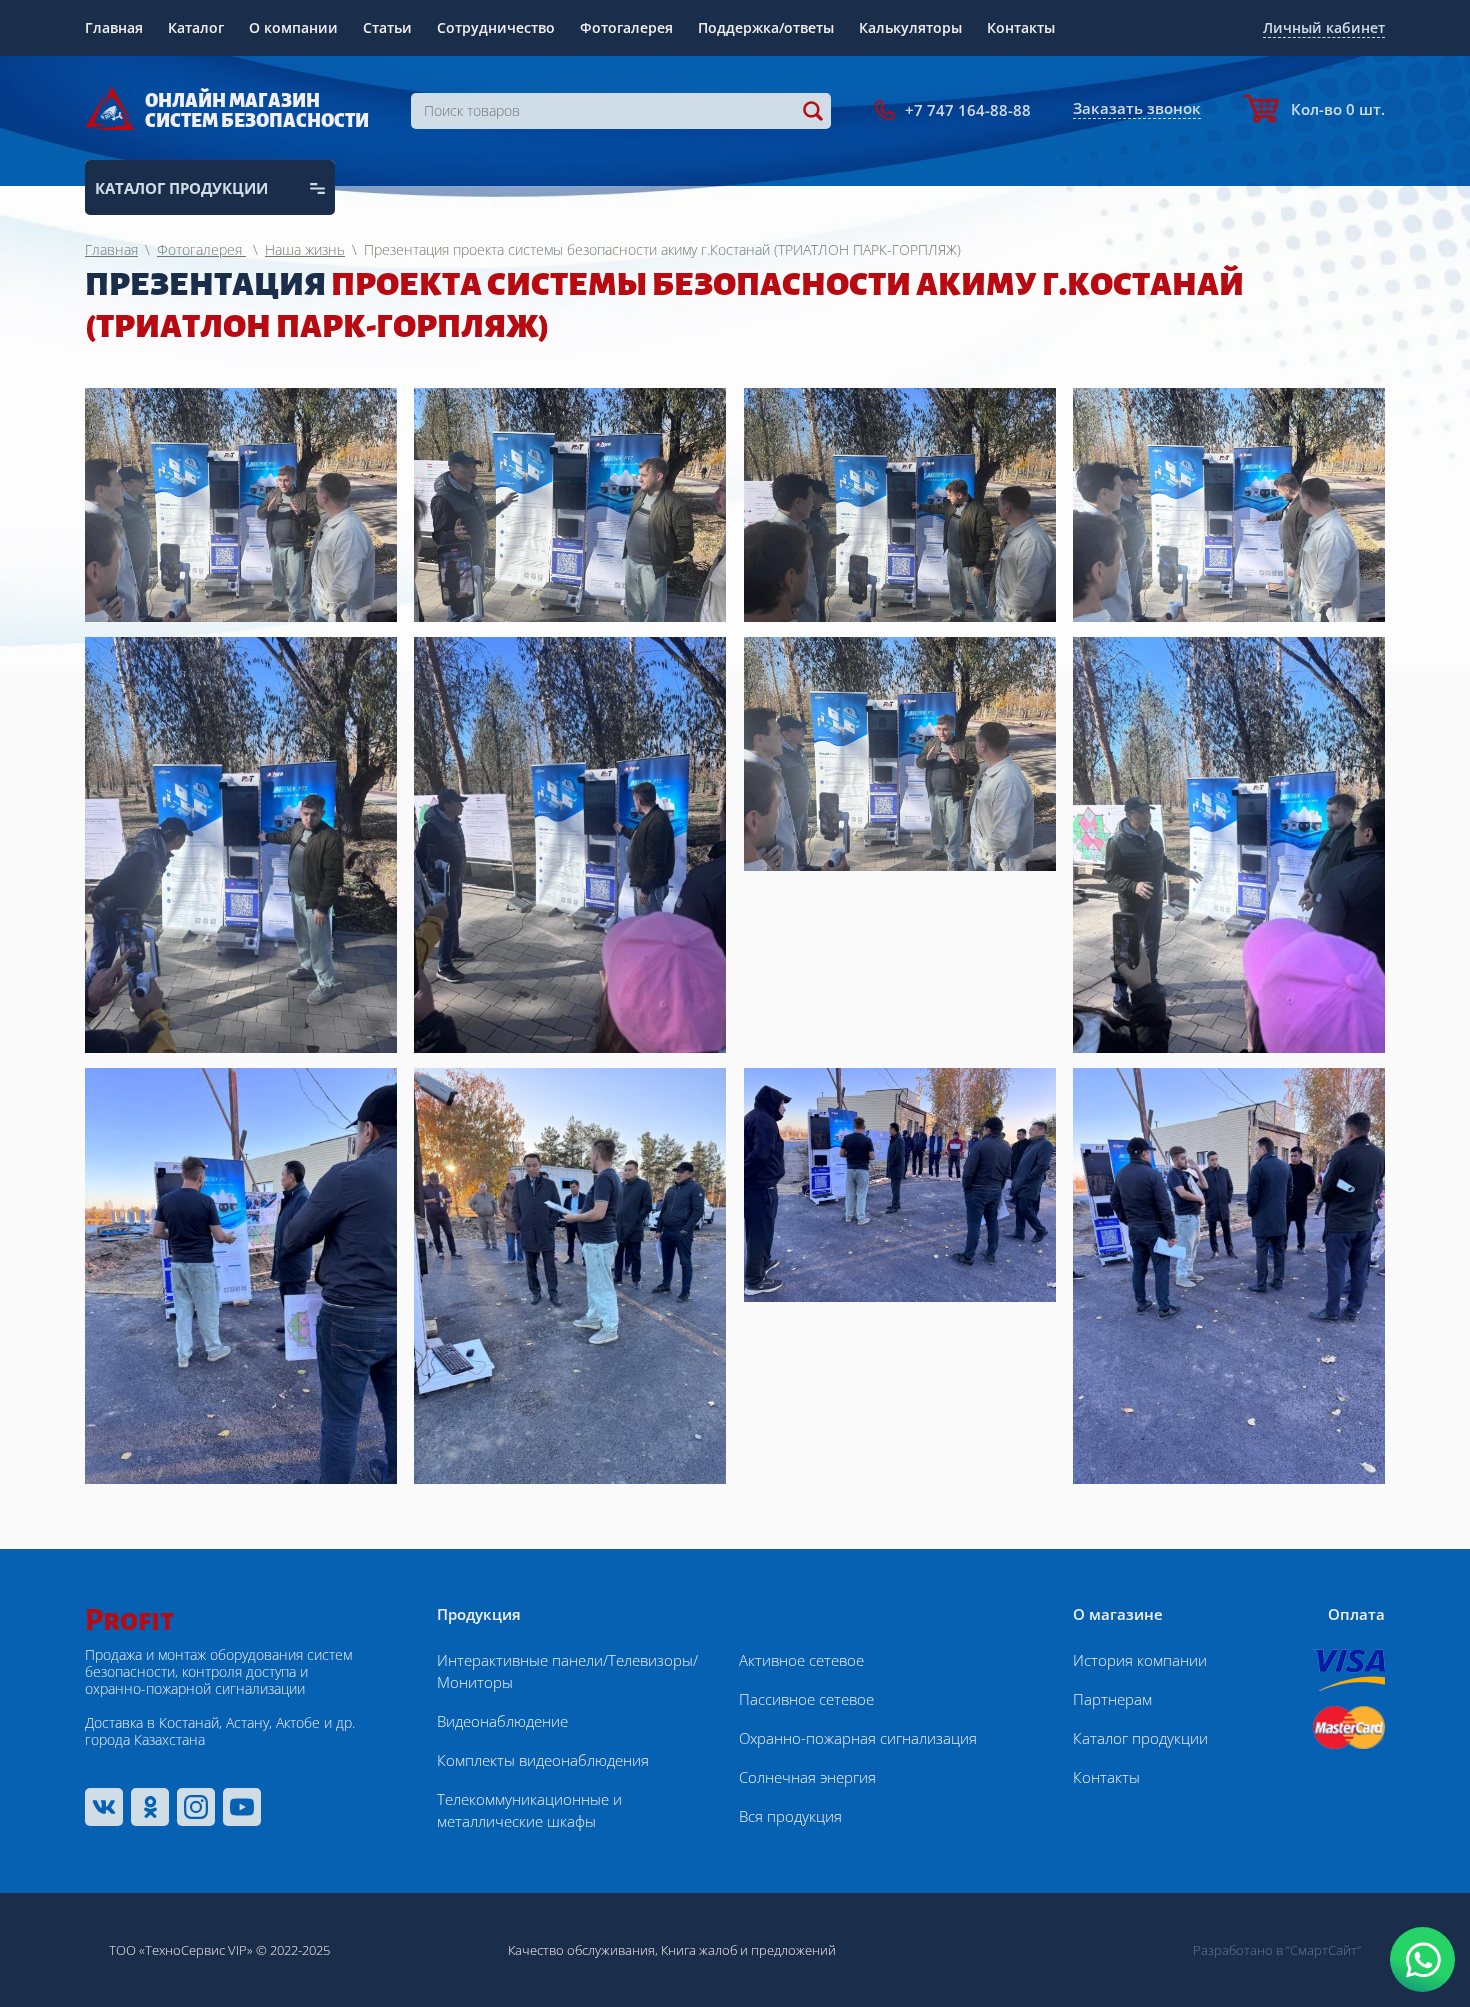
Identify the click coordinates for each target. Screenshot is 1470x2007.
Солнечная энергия (807, 1777)
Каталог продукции (1140, 1738)
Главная (114, 27)
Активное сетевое (801, 1660)
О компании (293, 27)
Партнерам (1112, 1699)
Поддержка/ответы (766, 27)
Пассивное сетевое (806, 1699)
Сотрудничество (496, 27)
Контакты (1021, 27)
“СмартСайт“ (1323, 1950)
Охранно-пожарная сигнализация (858, 1738)
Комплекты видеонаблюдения (543, 1760)
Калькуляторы (910, 27)
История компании (1140, 1660)
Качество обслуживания (581, 1950)
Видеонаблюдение (502, 1721)
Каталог (196, 27)
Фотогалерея (626, 27)
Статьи (387, 27)
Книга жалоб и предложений (748, 1950)
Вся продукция (790, 1816)
